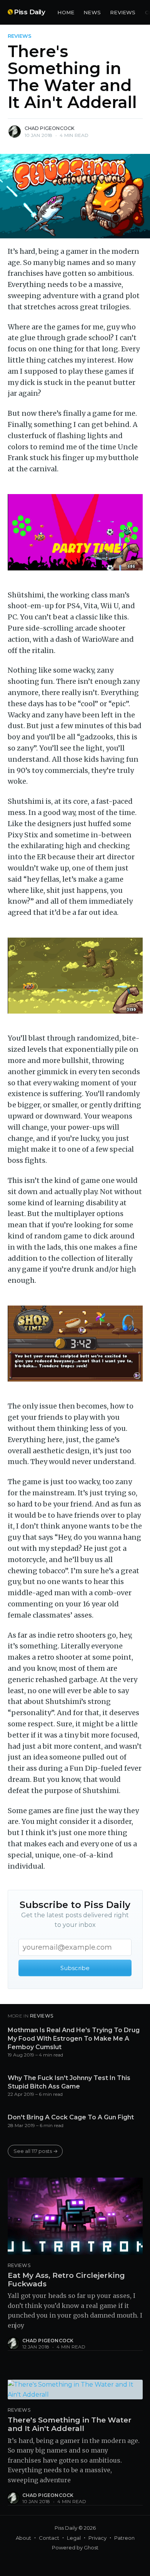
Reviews (123, 12)
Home (66, 12)
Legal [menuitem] (74, 2538)
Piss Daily (29, 12)
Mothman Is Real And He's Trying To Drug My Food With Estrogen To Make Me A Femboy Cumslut (74, 2038)
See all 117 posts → (36, 2151)
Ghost (91, 2547)
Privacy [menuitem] (97, 2538)
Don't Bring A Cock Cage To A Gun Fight (71, 2117)
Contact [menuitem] (49, 2538)
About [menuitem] (23, 2538)
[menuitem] (66, 13)
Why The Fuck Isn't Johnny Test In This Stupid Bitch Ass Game (69, 2082)
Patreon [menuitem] (124, 2538)
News (92, 12)
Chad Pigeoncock (50, 128)
